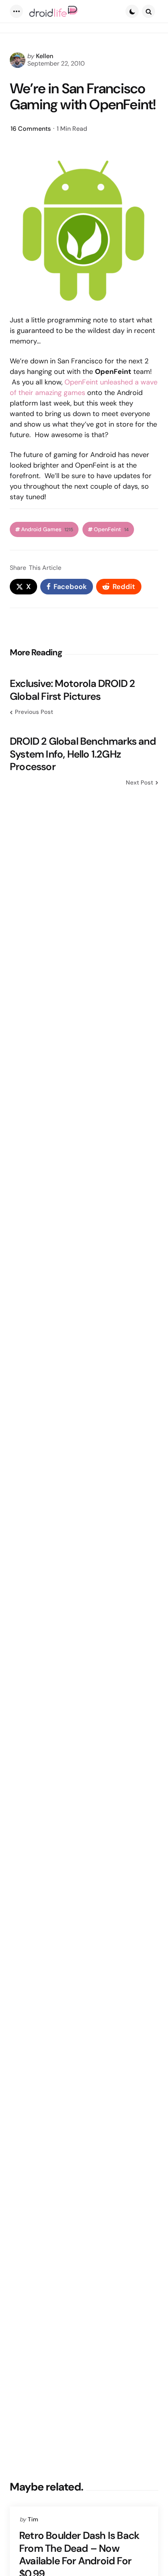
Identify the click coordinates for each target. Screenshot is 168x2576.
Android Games (47, 529)
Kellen (45, 56)
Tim (33, 2519)
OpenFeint (111, 529)
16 (31, 129)
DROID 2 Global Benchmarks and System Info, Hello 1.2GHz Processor (83, 754)
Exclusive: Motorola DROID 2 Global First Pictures (72, 690)
